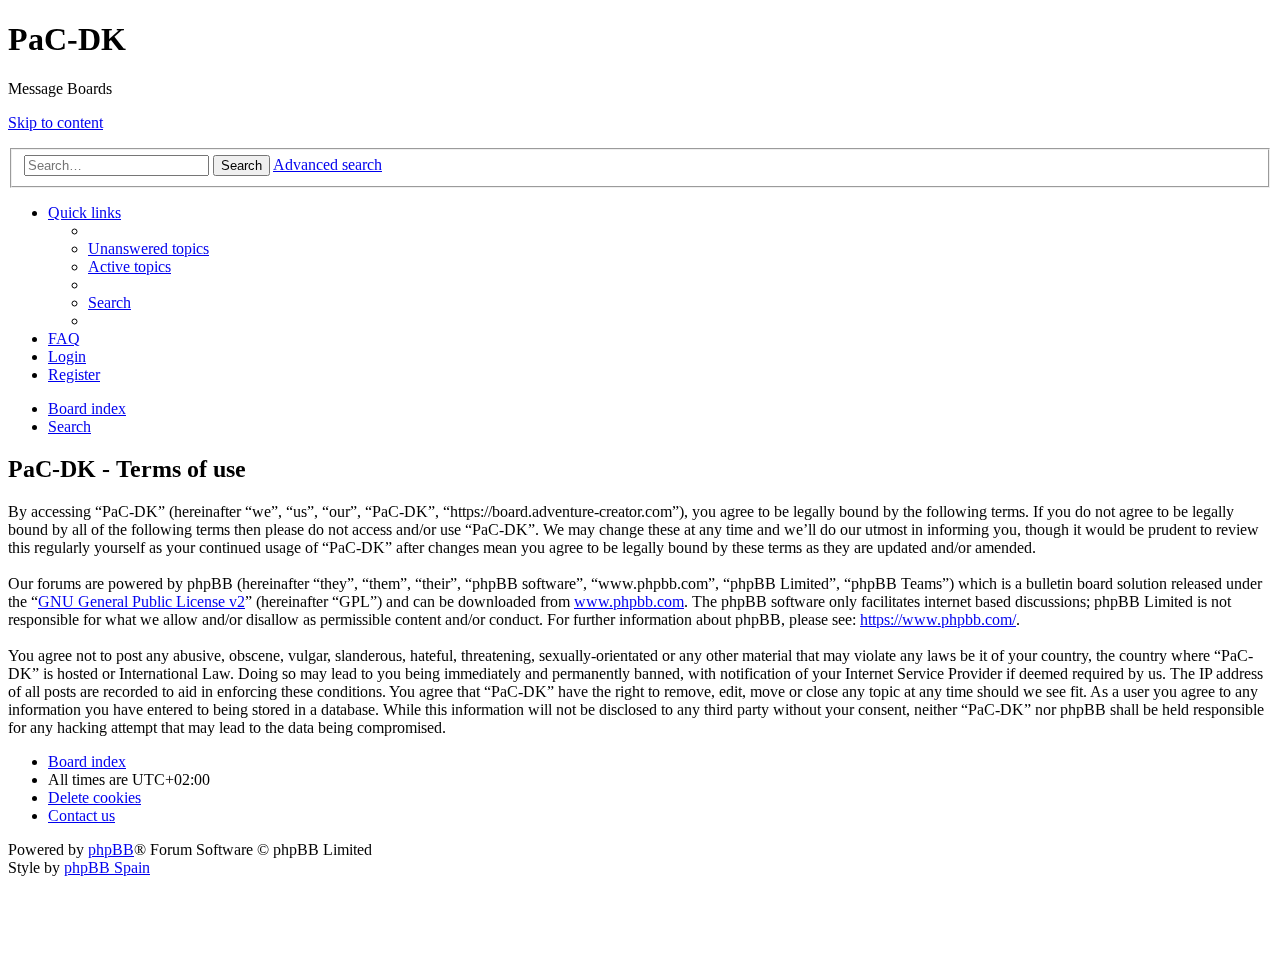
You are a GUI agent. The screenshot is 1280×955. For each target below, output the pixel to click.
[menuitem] (148, 248)
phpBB (111, 849)
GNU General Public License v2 (141, 601)
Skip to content (55, 122)
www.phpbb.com (629, 601)
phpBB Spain (107, 867)
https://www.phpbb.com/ (938, 619)
